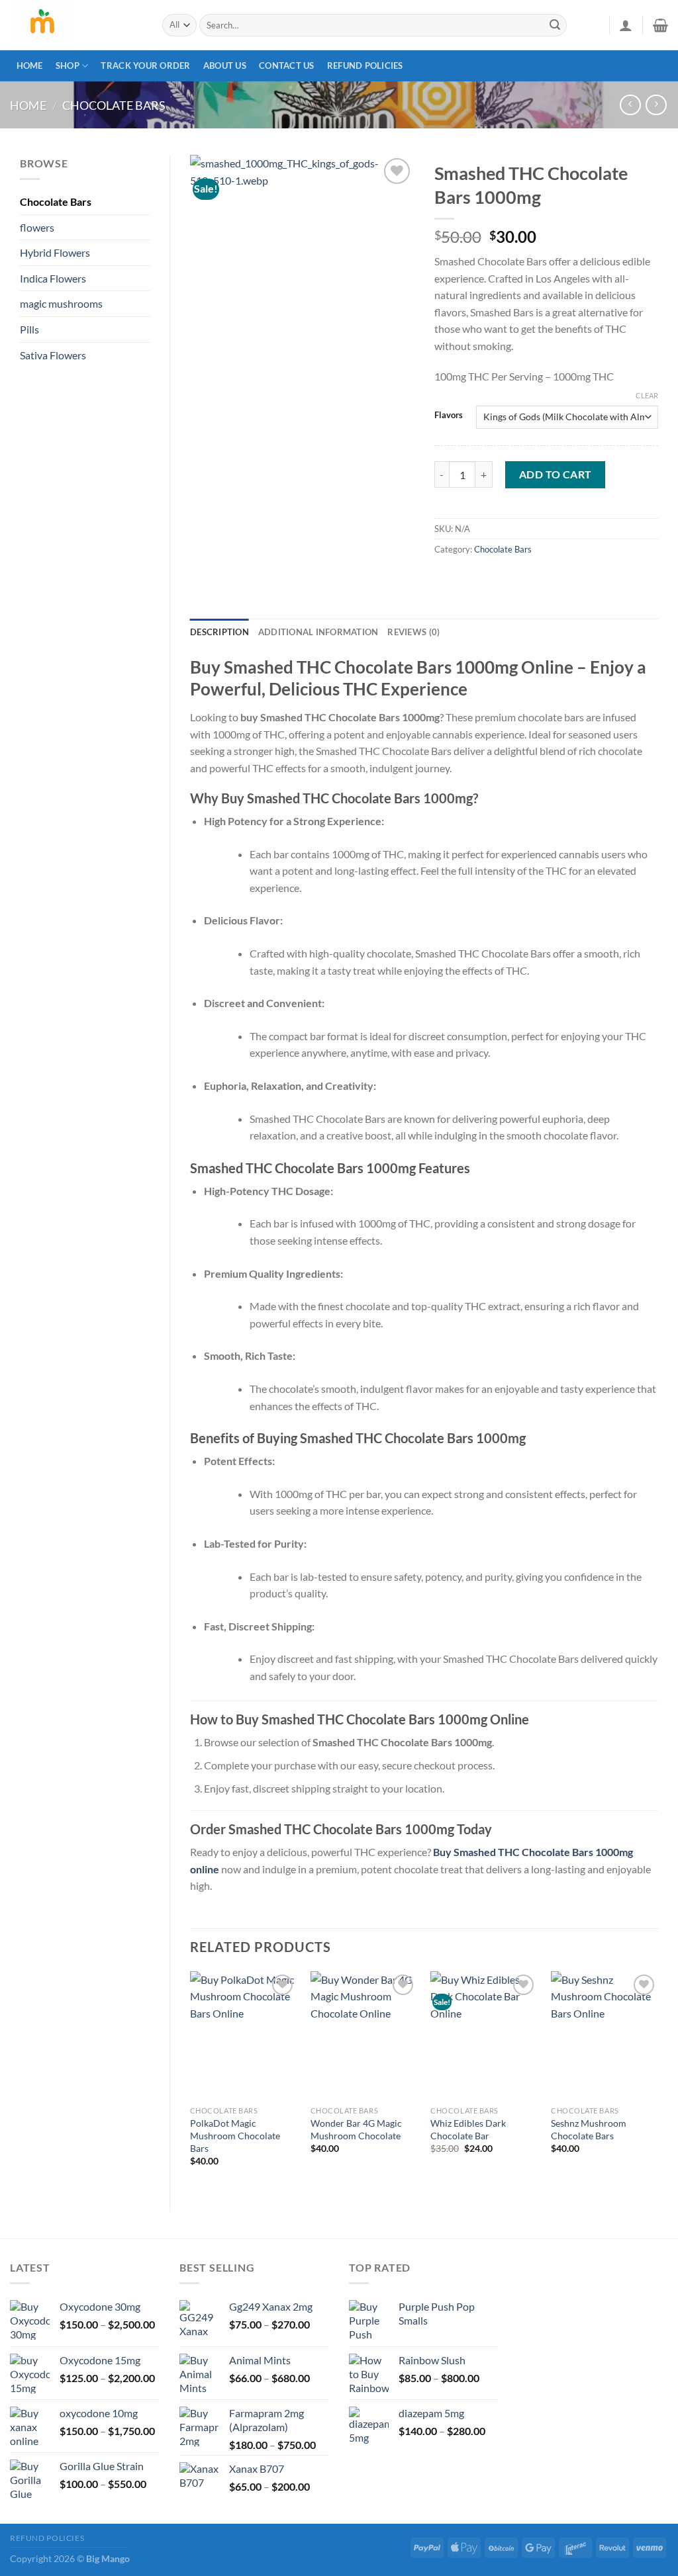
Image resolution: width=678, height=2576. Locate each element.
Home (30, 66)
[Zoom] (208, 363)
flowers (37, 227)
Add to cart (556, 474)
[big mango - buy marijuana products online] (76, 25)
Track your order (145, 66)
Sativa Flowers (53, 355)
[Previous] (191, 2080)
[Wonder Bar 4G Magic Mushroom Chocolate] (364, 2035)
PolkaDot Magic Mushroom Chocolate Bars (235, 2135)
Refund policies (365, 66)
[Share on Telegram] (470, 579)
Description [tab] (219, 632)
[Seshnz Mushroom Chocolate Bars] (605, 2035)
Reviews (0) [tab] (413, 632)
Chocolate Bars (114, 105)
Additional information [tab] (318, 632)
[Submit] (555, 25)
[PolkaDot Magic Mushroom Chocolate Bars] (244, 2035)
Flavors (449, 416)
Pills (29, 329)
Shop (68, 66)
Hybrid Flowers (55, 252)
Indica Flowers (53, 278)
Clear (647, 395)
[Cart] (660, 25)
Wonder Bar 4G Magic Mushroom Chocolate (356, 2129)
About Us (225, 66)
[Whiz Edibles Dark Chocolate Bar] (484, 2035)
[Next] (657, 2080)
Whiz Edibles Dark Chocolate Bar (468, 2129)
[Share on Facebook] (446, 579)
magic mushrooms (61, 303)
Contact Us (287, 66)
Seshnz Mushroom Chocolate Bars (589, 2129)
